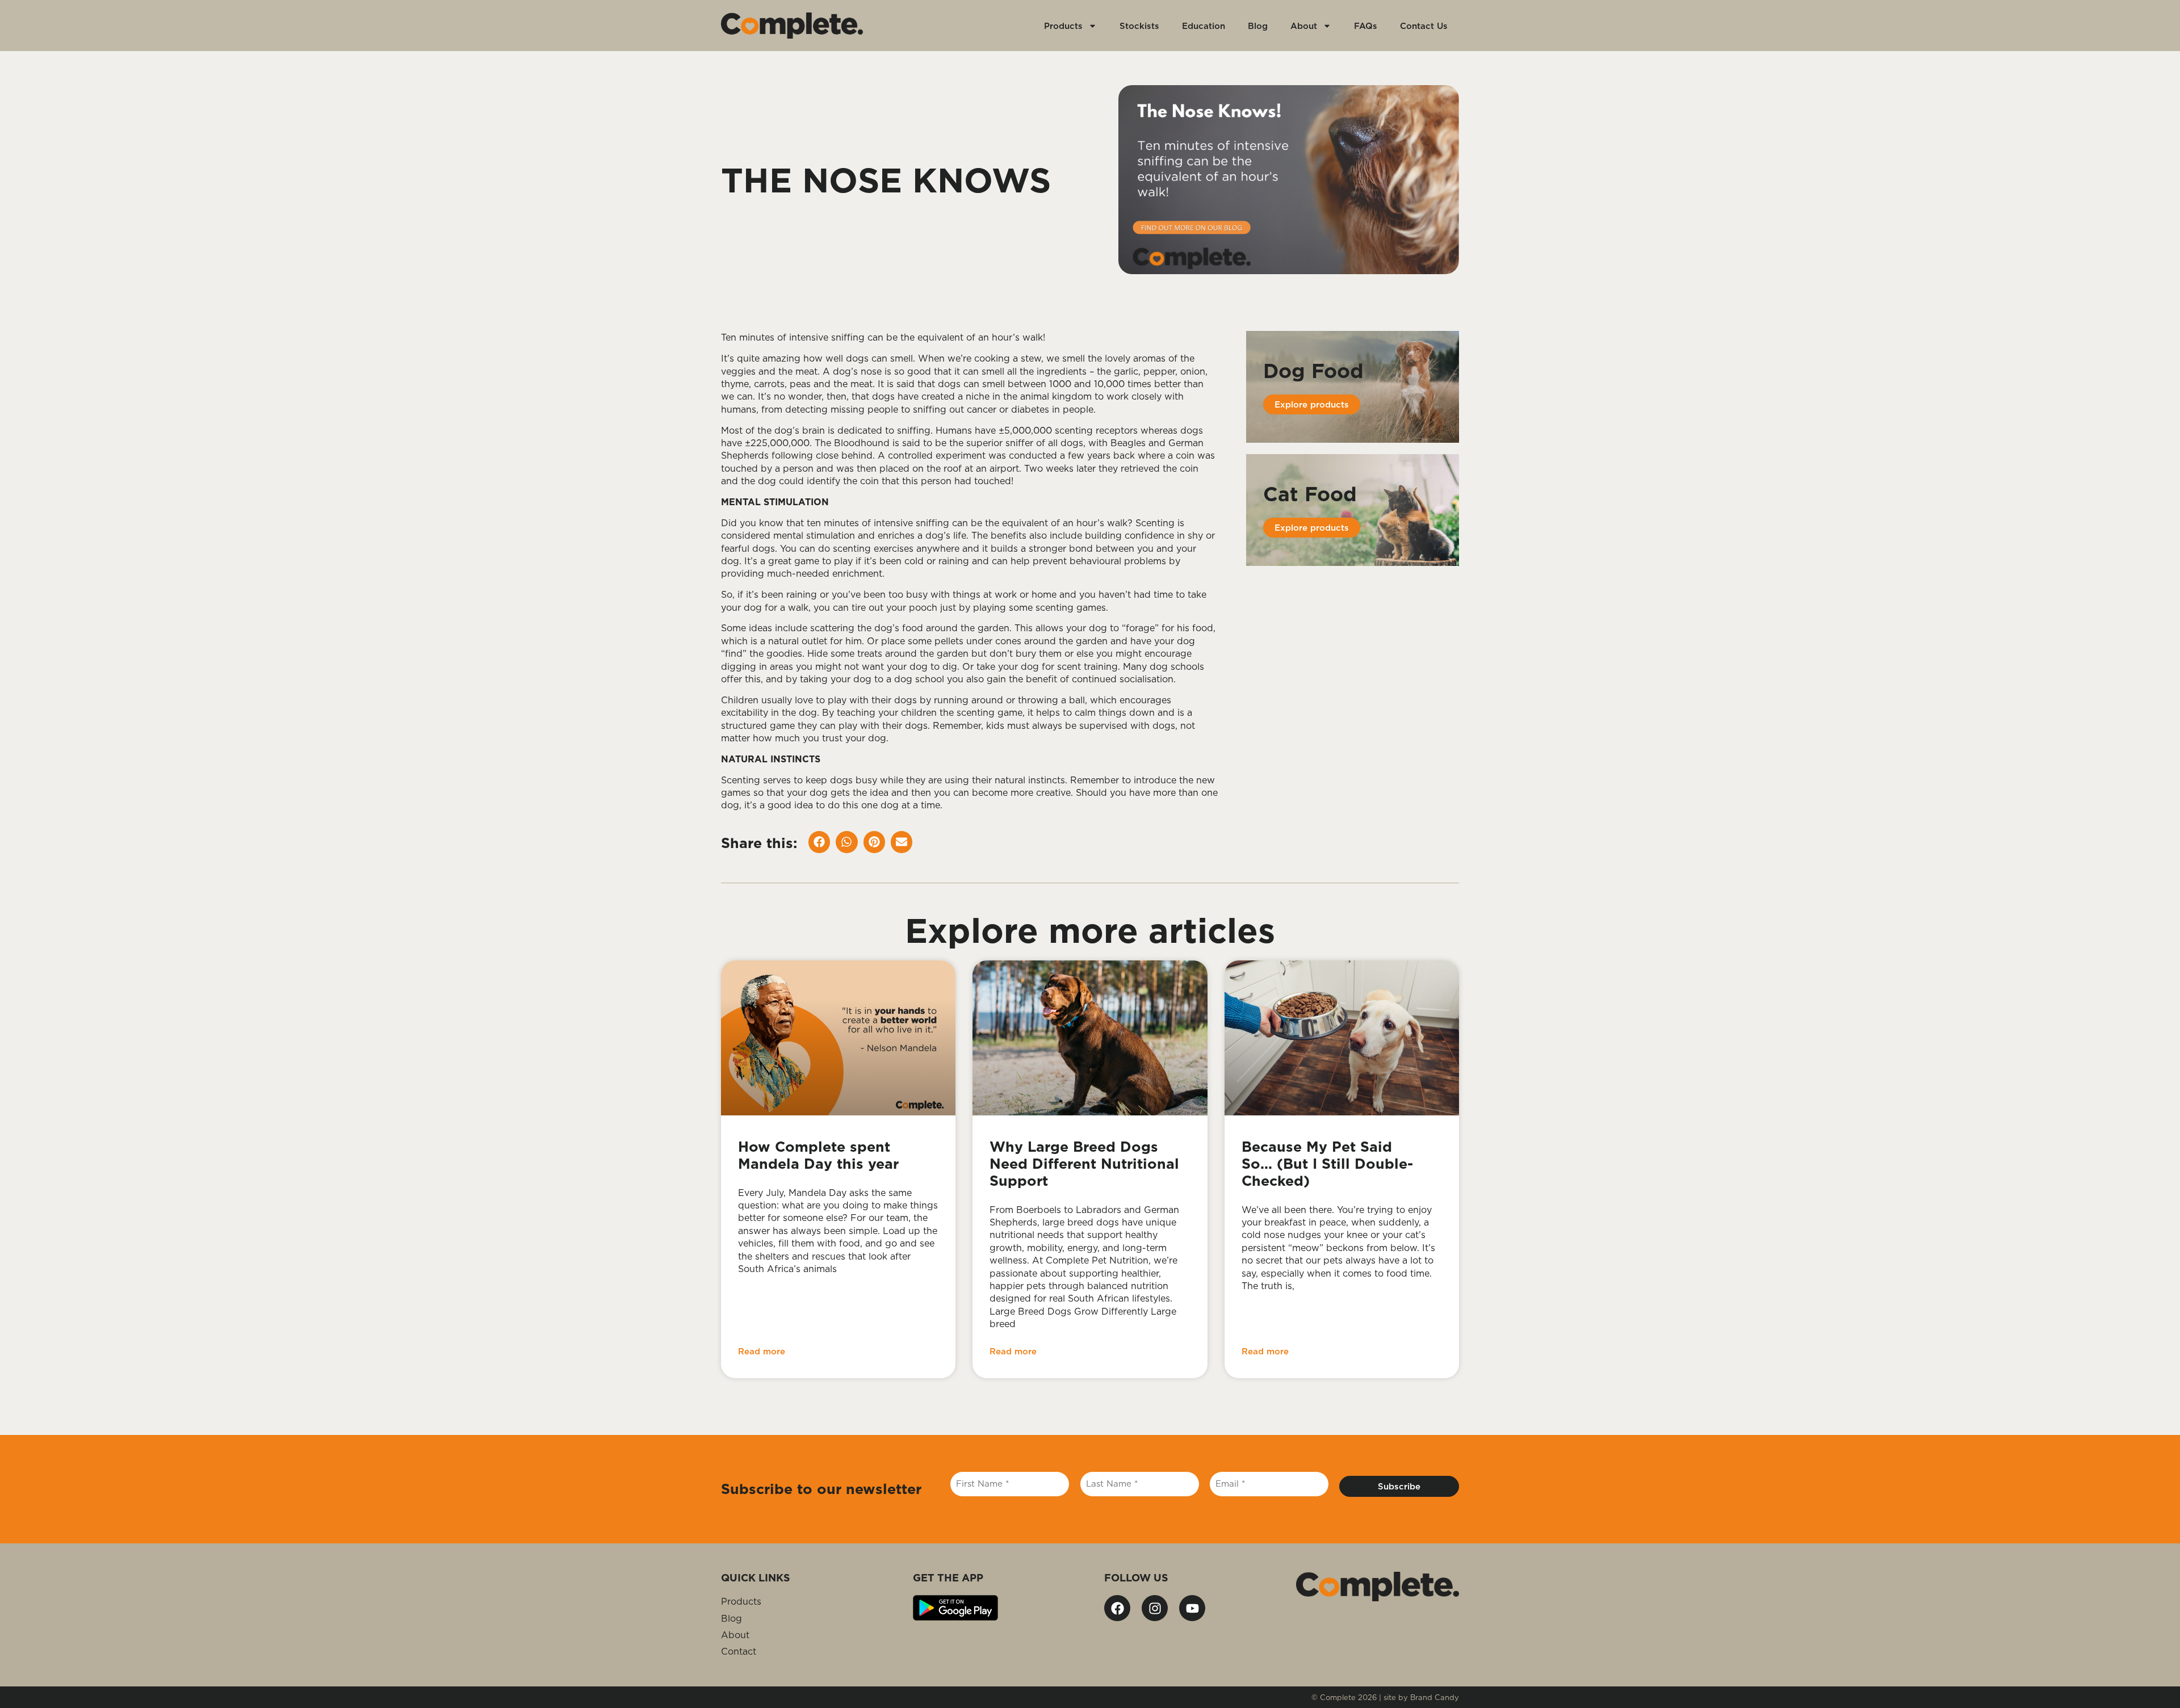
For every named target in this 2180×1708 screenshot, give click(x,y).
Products (1063, 26)
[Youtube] (1192, 1608)
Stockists (1139, 26)
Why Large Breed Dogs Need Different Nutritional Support (1084, 1163)
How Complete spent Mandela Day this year (821, 1155)
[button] (819, 842)
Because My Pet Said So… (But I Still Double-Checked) (1327, 1163)
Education (1204, 26)
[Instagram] (1155, 1608)
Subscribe (1399, 1486)
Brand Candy (1435, 1697)
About (1304, 26)
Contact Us (1424, 26)
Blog (1258, 26)
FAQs (1366, 26)
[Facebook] (1117, 1608)
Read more (762, 1351)
